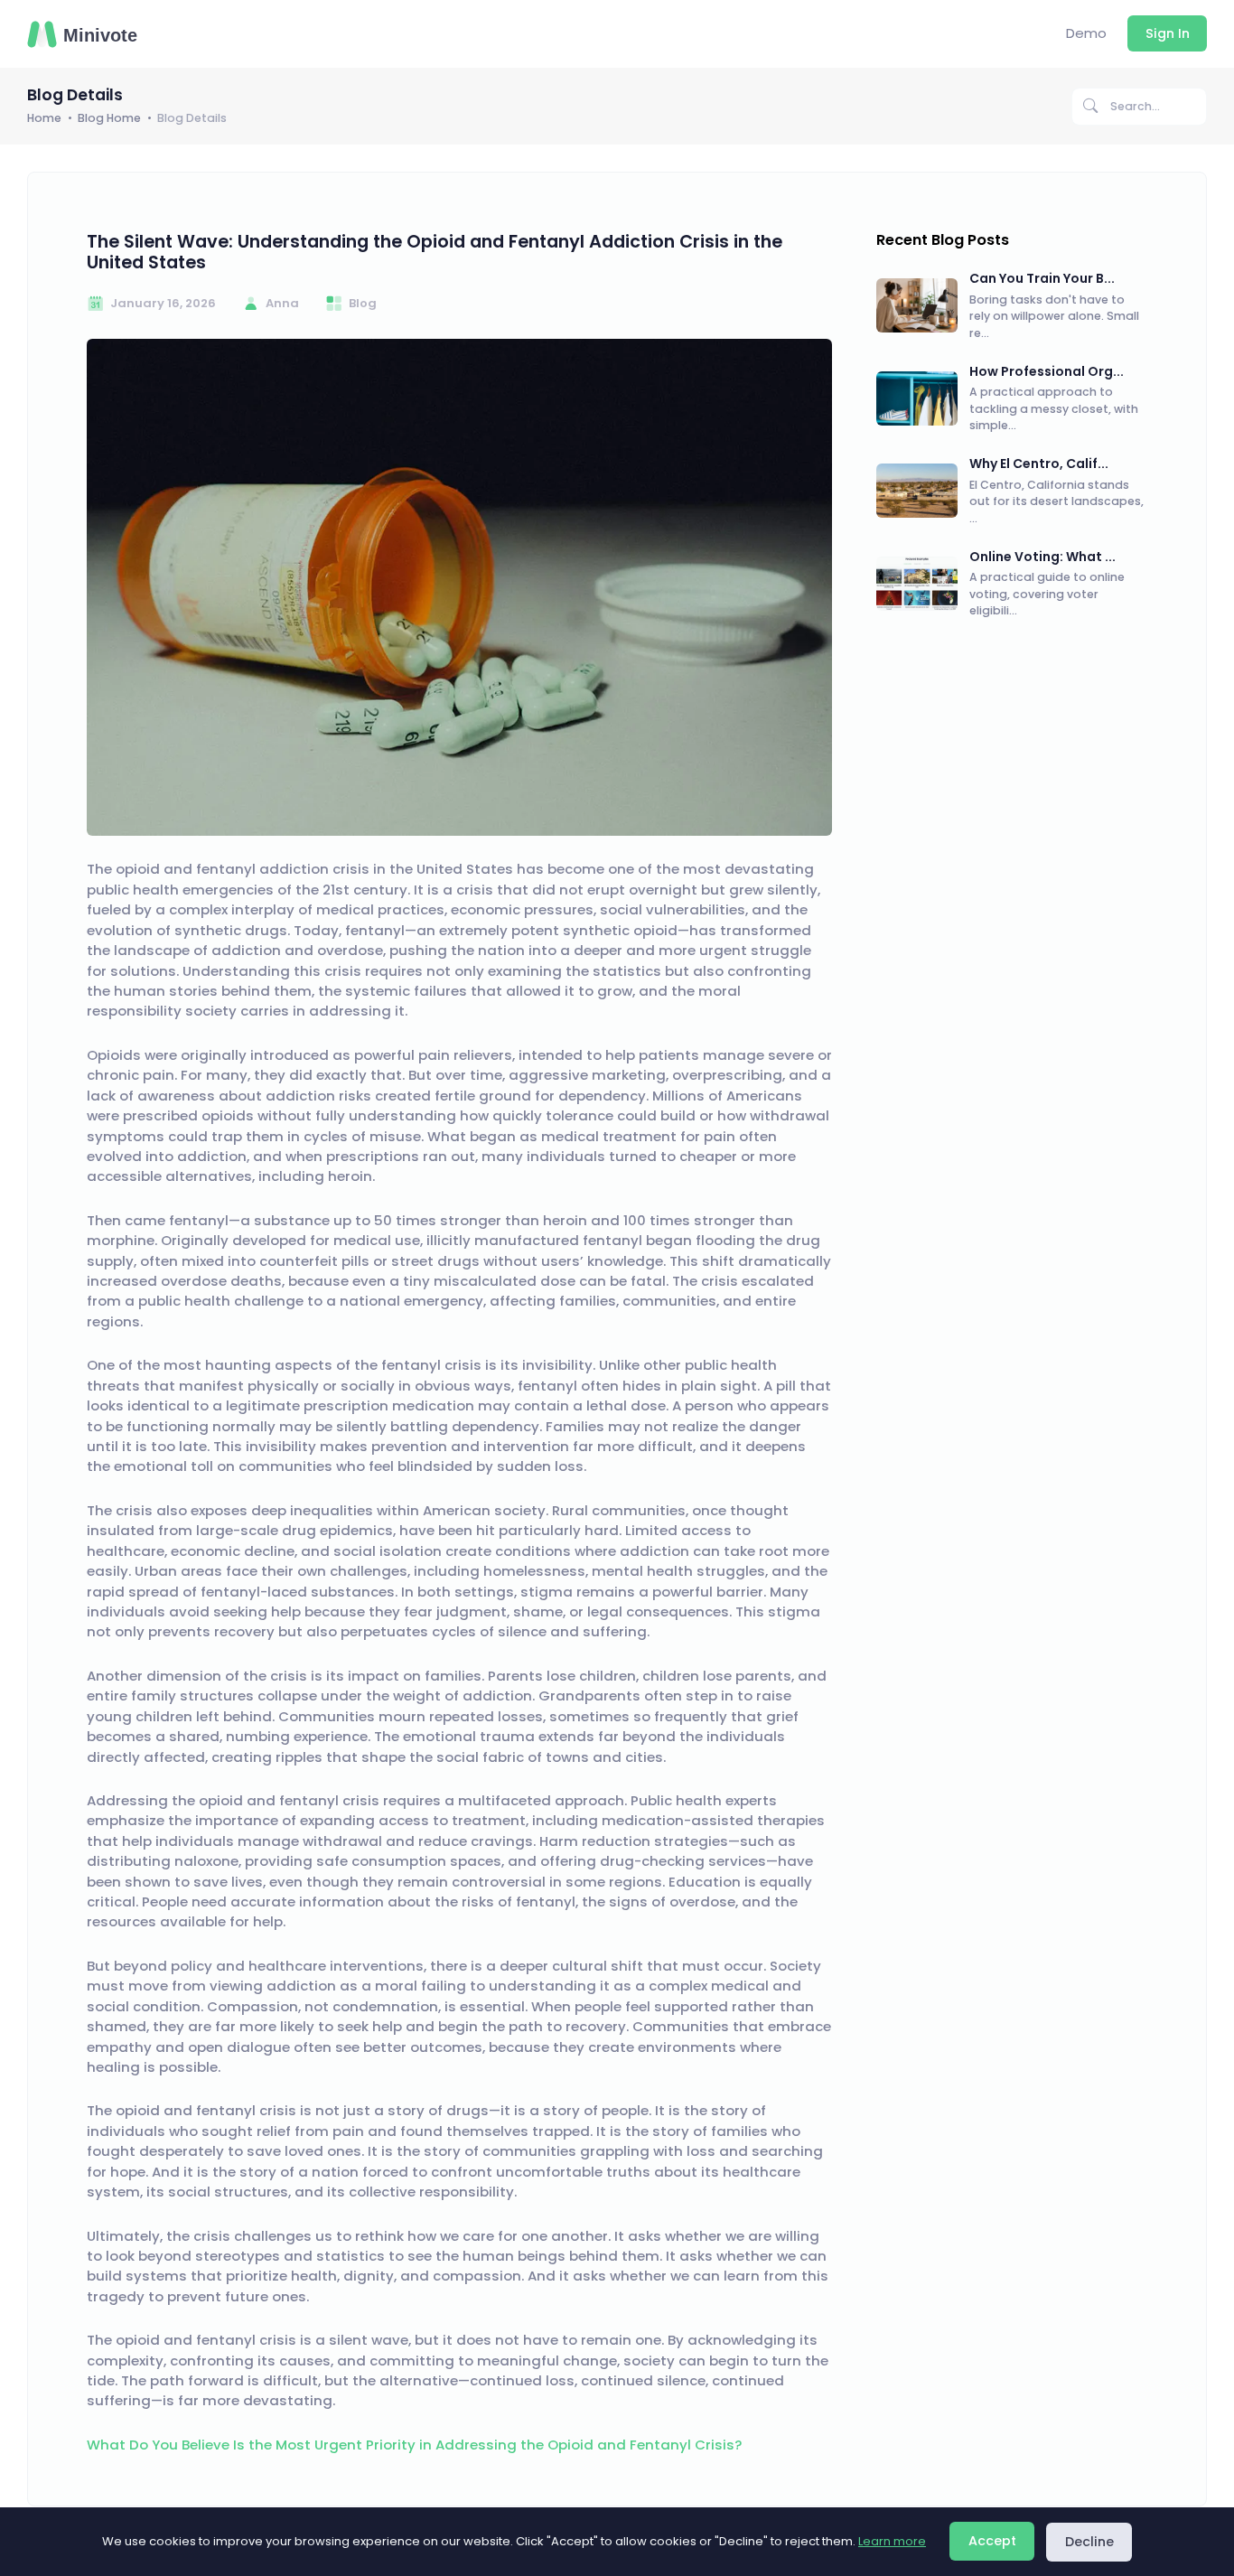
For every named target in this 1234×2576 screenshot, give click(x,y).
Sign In (1168, 33)
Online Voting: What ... (1042, 557)
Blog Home (109, 118)
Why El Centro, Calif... (1039, 464)
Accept (992, 2541)
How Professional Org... (1047, 371)
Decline (1089, 2542)
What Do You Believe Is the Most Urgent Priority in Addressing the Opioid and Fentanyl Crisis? (414, 2445)
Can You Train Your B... (1042, 278)
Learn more (892, 2541)
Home (44, 118)
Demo (1086, 33)
